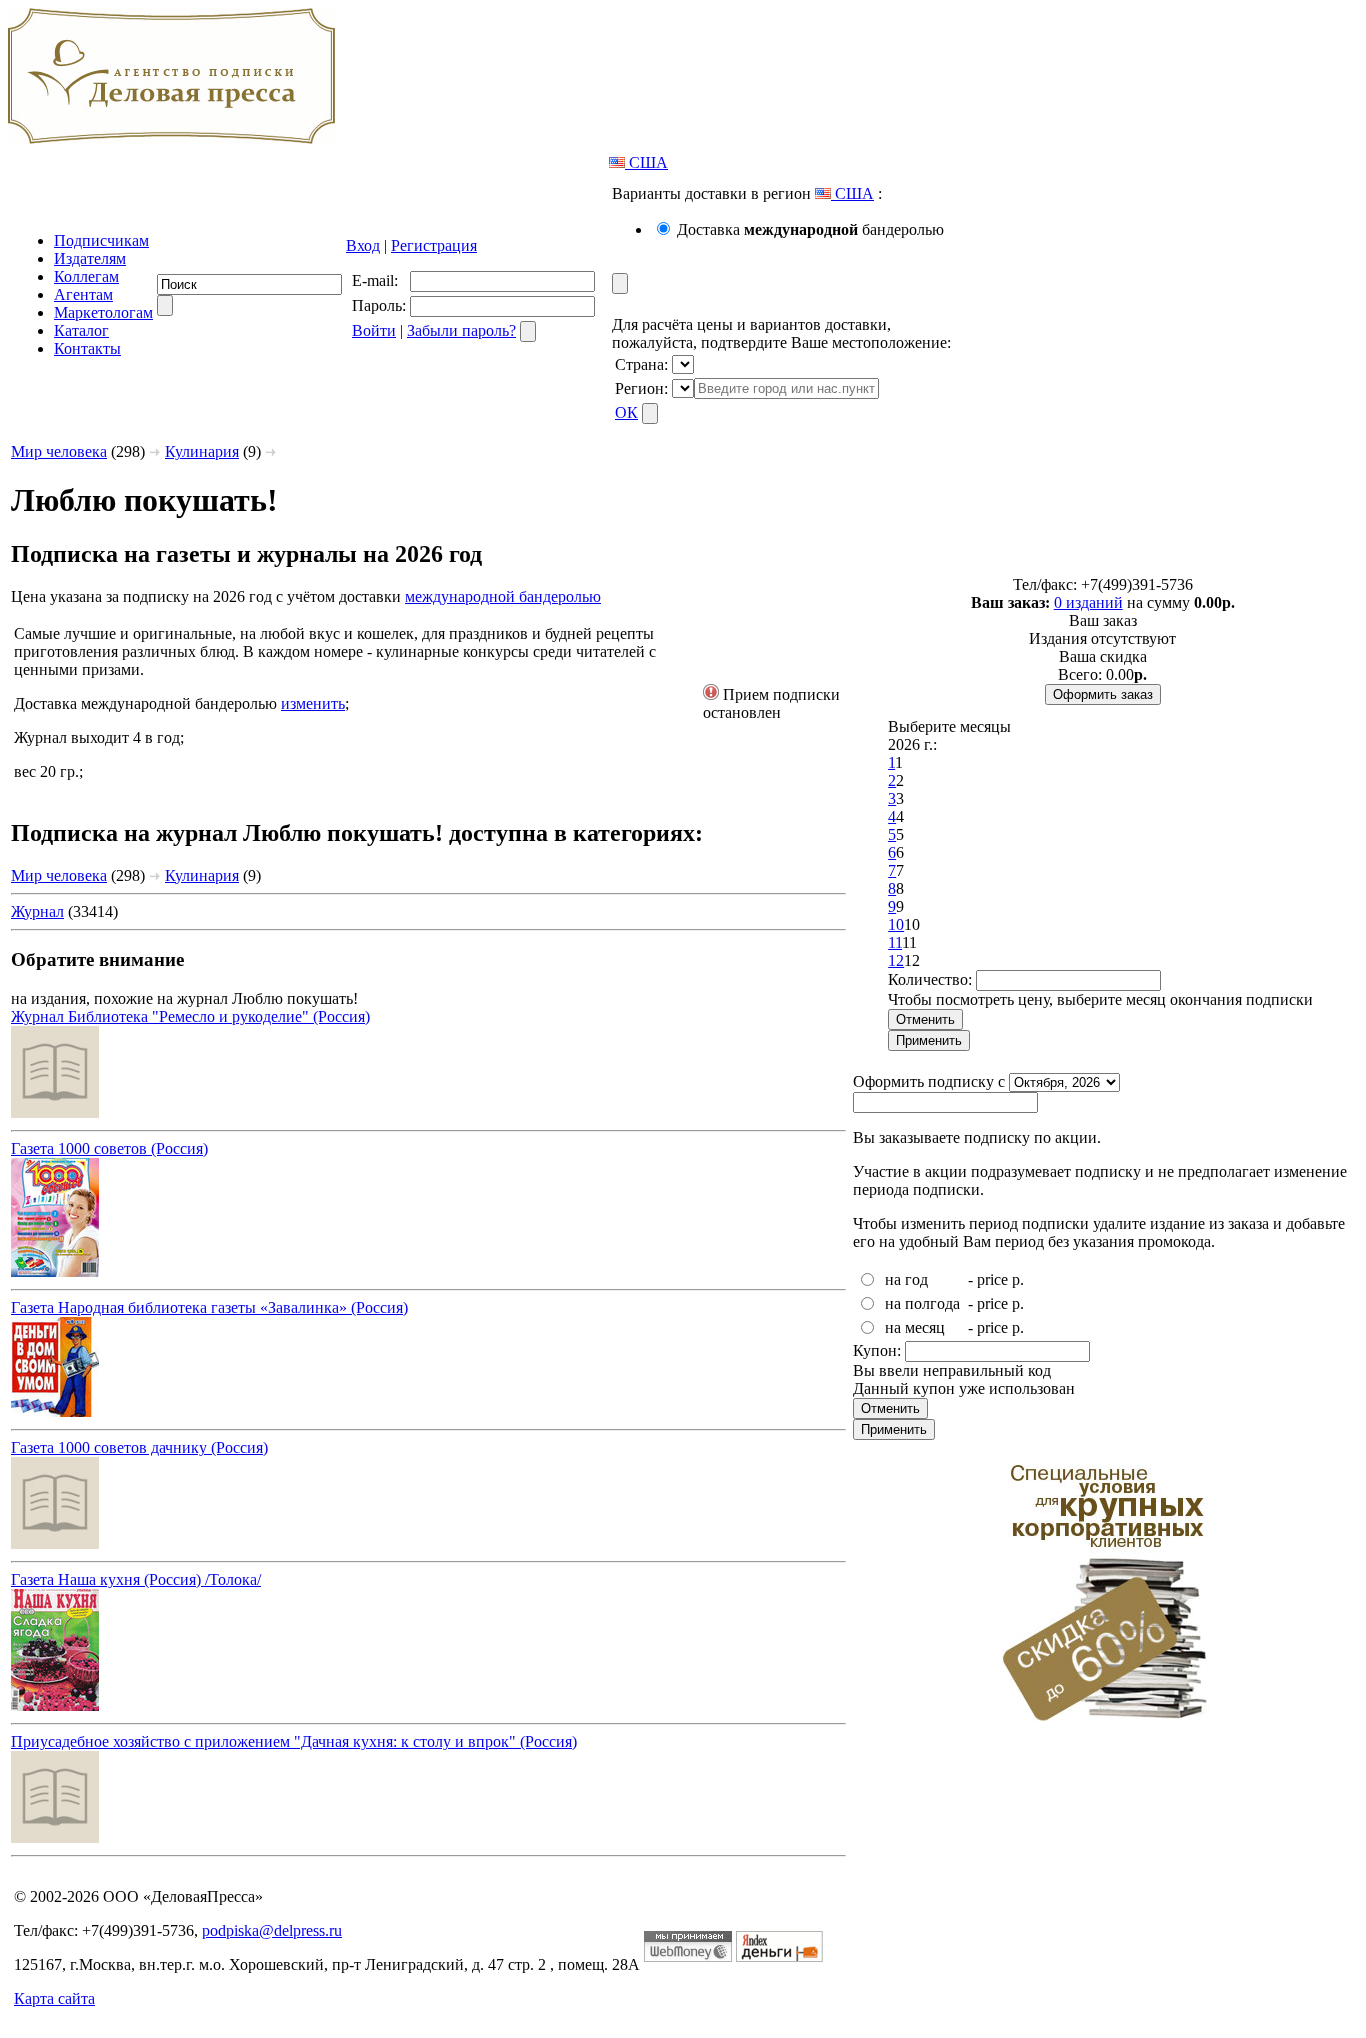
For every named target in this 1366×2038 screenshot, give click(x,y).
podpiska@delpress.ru (272, 1930)
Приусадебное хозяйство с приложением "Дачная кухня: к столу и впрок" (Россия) (294, 1741)
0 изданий (1088, 602)
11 (895, 942)
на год (906, 1279)
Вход (363, 245)
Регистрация (434, 245)
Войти (374, 330)
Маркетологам (103, 312)
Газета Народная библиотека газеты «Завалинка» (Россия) (209, 1307)
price (992, 1279)
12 (896, 960)
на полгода (922, 1303)
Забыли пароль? (461, 330)
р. (1018, 1279)
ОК (626, 412)
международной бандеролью (503, 596)
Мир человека (59, 451)
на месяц (915, 1327)
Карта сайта (54, 1998)
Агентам (83, 294)
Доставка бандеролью (810, 229)
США (646, 162)
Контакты (87, 348)
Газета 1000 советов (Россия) (109, 1148)
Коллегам (86, 276)
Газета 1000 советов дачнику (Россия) (139, 1447)
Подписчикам (101, 240)
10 (896, 924)
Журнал (37, 911)
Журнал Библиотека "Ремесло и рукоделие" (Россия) (190, 1016)
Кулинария (202, 451)
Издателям (90, 258)
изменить (313, 703)
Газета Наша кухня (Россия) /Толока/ (136, 1579)
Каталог (81, 330)
